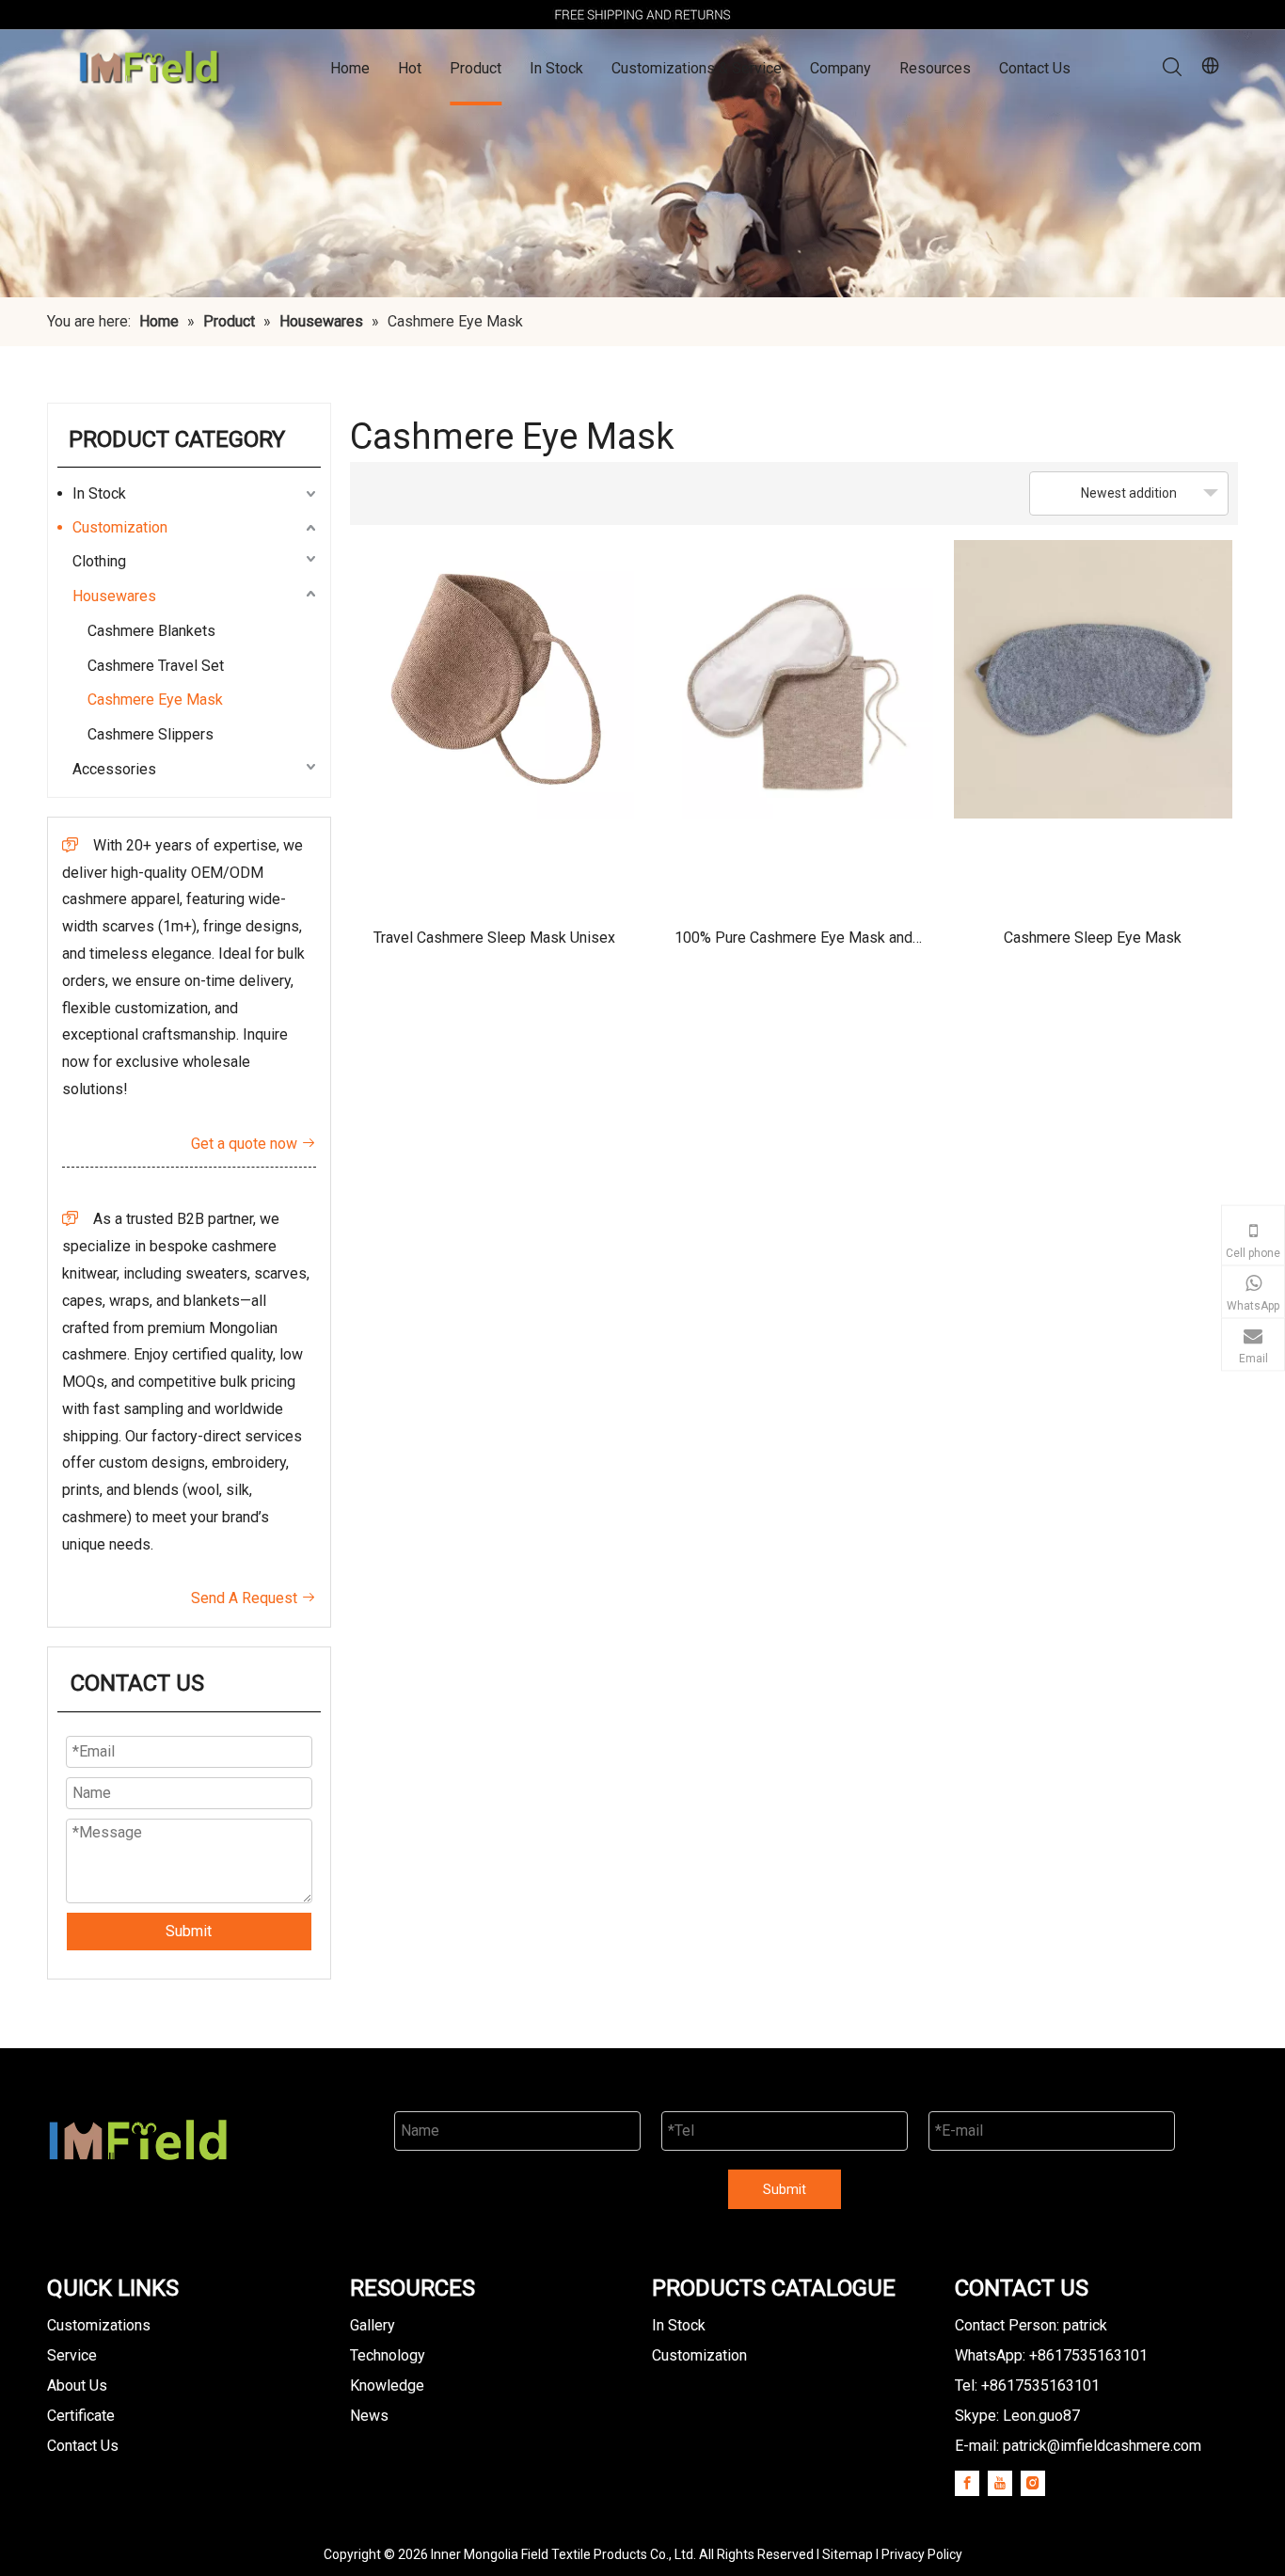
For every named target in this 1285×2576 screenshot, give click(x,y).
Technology (388, 2355)
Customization (120, 527)
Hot (410, 68)
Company (841, 68)
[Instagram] (1033, 2483)
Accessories (114, 769)
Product (476, 68)
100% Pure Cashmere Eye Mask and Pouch (793, 944)
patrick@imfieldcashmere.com (1102, 2446)
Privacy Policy (922, 2554)
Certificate (81, 2416)
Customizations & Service (697, 68)
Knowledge (387, 2385)
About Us (77, 2385)
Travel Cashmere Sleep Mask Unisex (494, 938)
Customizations (99, 2325)
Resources (935, 68)
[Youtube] (1000, 2483)
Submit (189, 1931)
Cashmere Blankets (151, 631)
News (369, 2416)
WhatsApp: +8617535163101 (1051, 2355)
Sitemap (848, 2554)
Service (72, 2355)
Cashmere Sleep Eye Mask (1093, 938)
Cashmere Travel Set (156, 666)
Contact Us (1035, 68)
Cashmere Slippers (151, 734)
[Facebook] (967, 2483)
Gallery (373, 2325)
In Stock (556, 68)
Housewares (114, 596)
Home (350, 68)
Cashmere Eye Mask (155, 700)
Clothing (99, 561)
